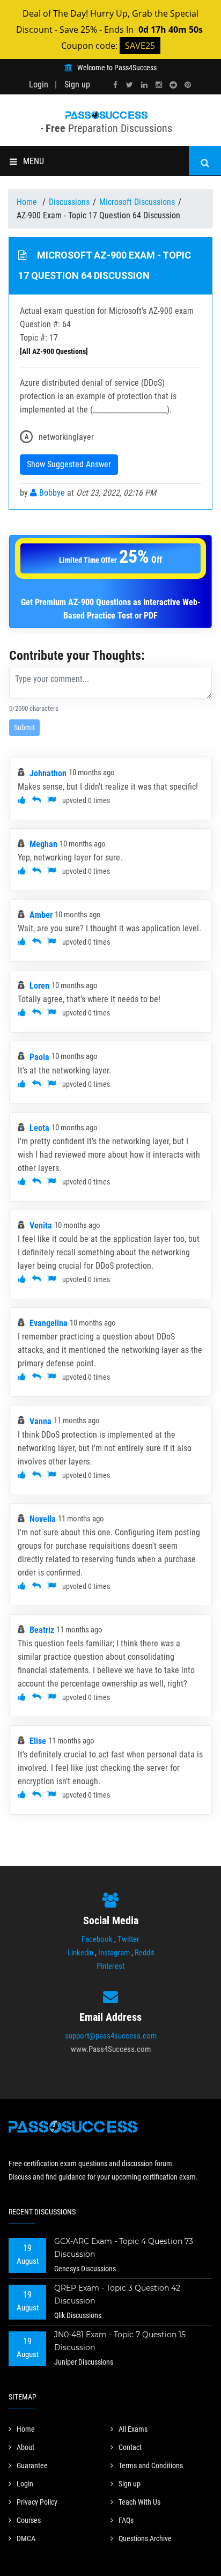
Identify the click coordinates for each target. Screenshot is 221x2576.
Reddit (144, 1953)
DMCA (26, 2538)
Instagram (114, 1953)
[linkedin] (144, 85)
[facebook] (115, 85)
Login (39, 84)
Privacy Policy (37, 2502)
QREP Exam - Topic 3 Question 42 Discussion (117, 2294)
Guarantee (32, 2465)
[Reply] (36, 800)
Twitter (128, 1939)
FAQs (126, 2520)
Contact (130, 2447)
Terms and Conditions (151, 2465)
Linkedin (80, 1953)
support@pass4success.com (111, 2036)
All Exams (133, 2429)
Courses (29, 2520)
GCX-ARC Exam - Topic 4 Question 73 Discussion (124, 2248)
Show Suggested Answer (69, 464)
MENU (34, 161)
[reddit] (173, 85)
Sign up (77, 84)
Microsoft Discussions (137, 202)
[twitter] (130, 85)
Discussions (69, 202)
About (25, 2447)
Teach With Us (139, 2502)
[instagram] (159, 85)
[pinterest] (188, 85)
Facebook (97, 1939)
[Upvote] (22, 800)
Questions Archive (145, 2538)
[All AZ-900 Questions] (54, 351)
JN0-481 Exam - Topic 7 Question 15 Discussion (120, 2341)
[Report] (51, 800)
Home (28, 202)
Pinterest (110, 1966)
